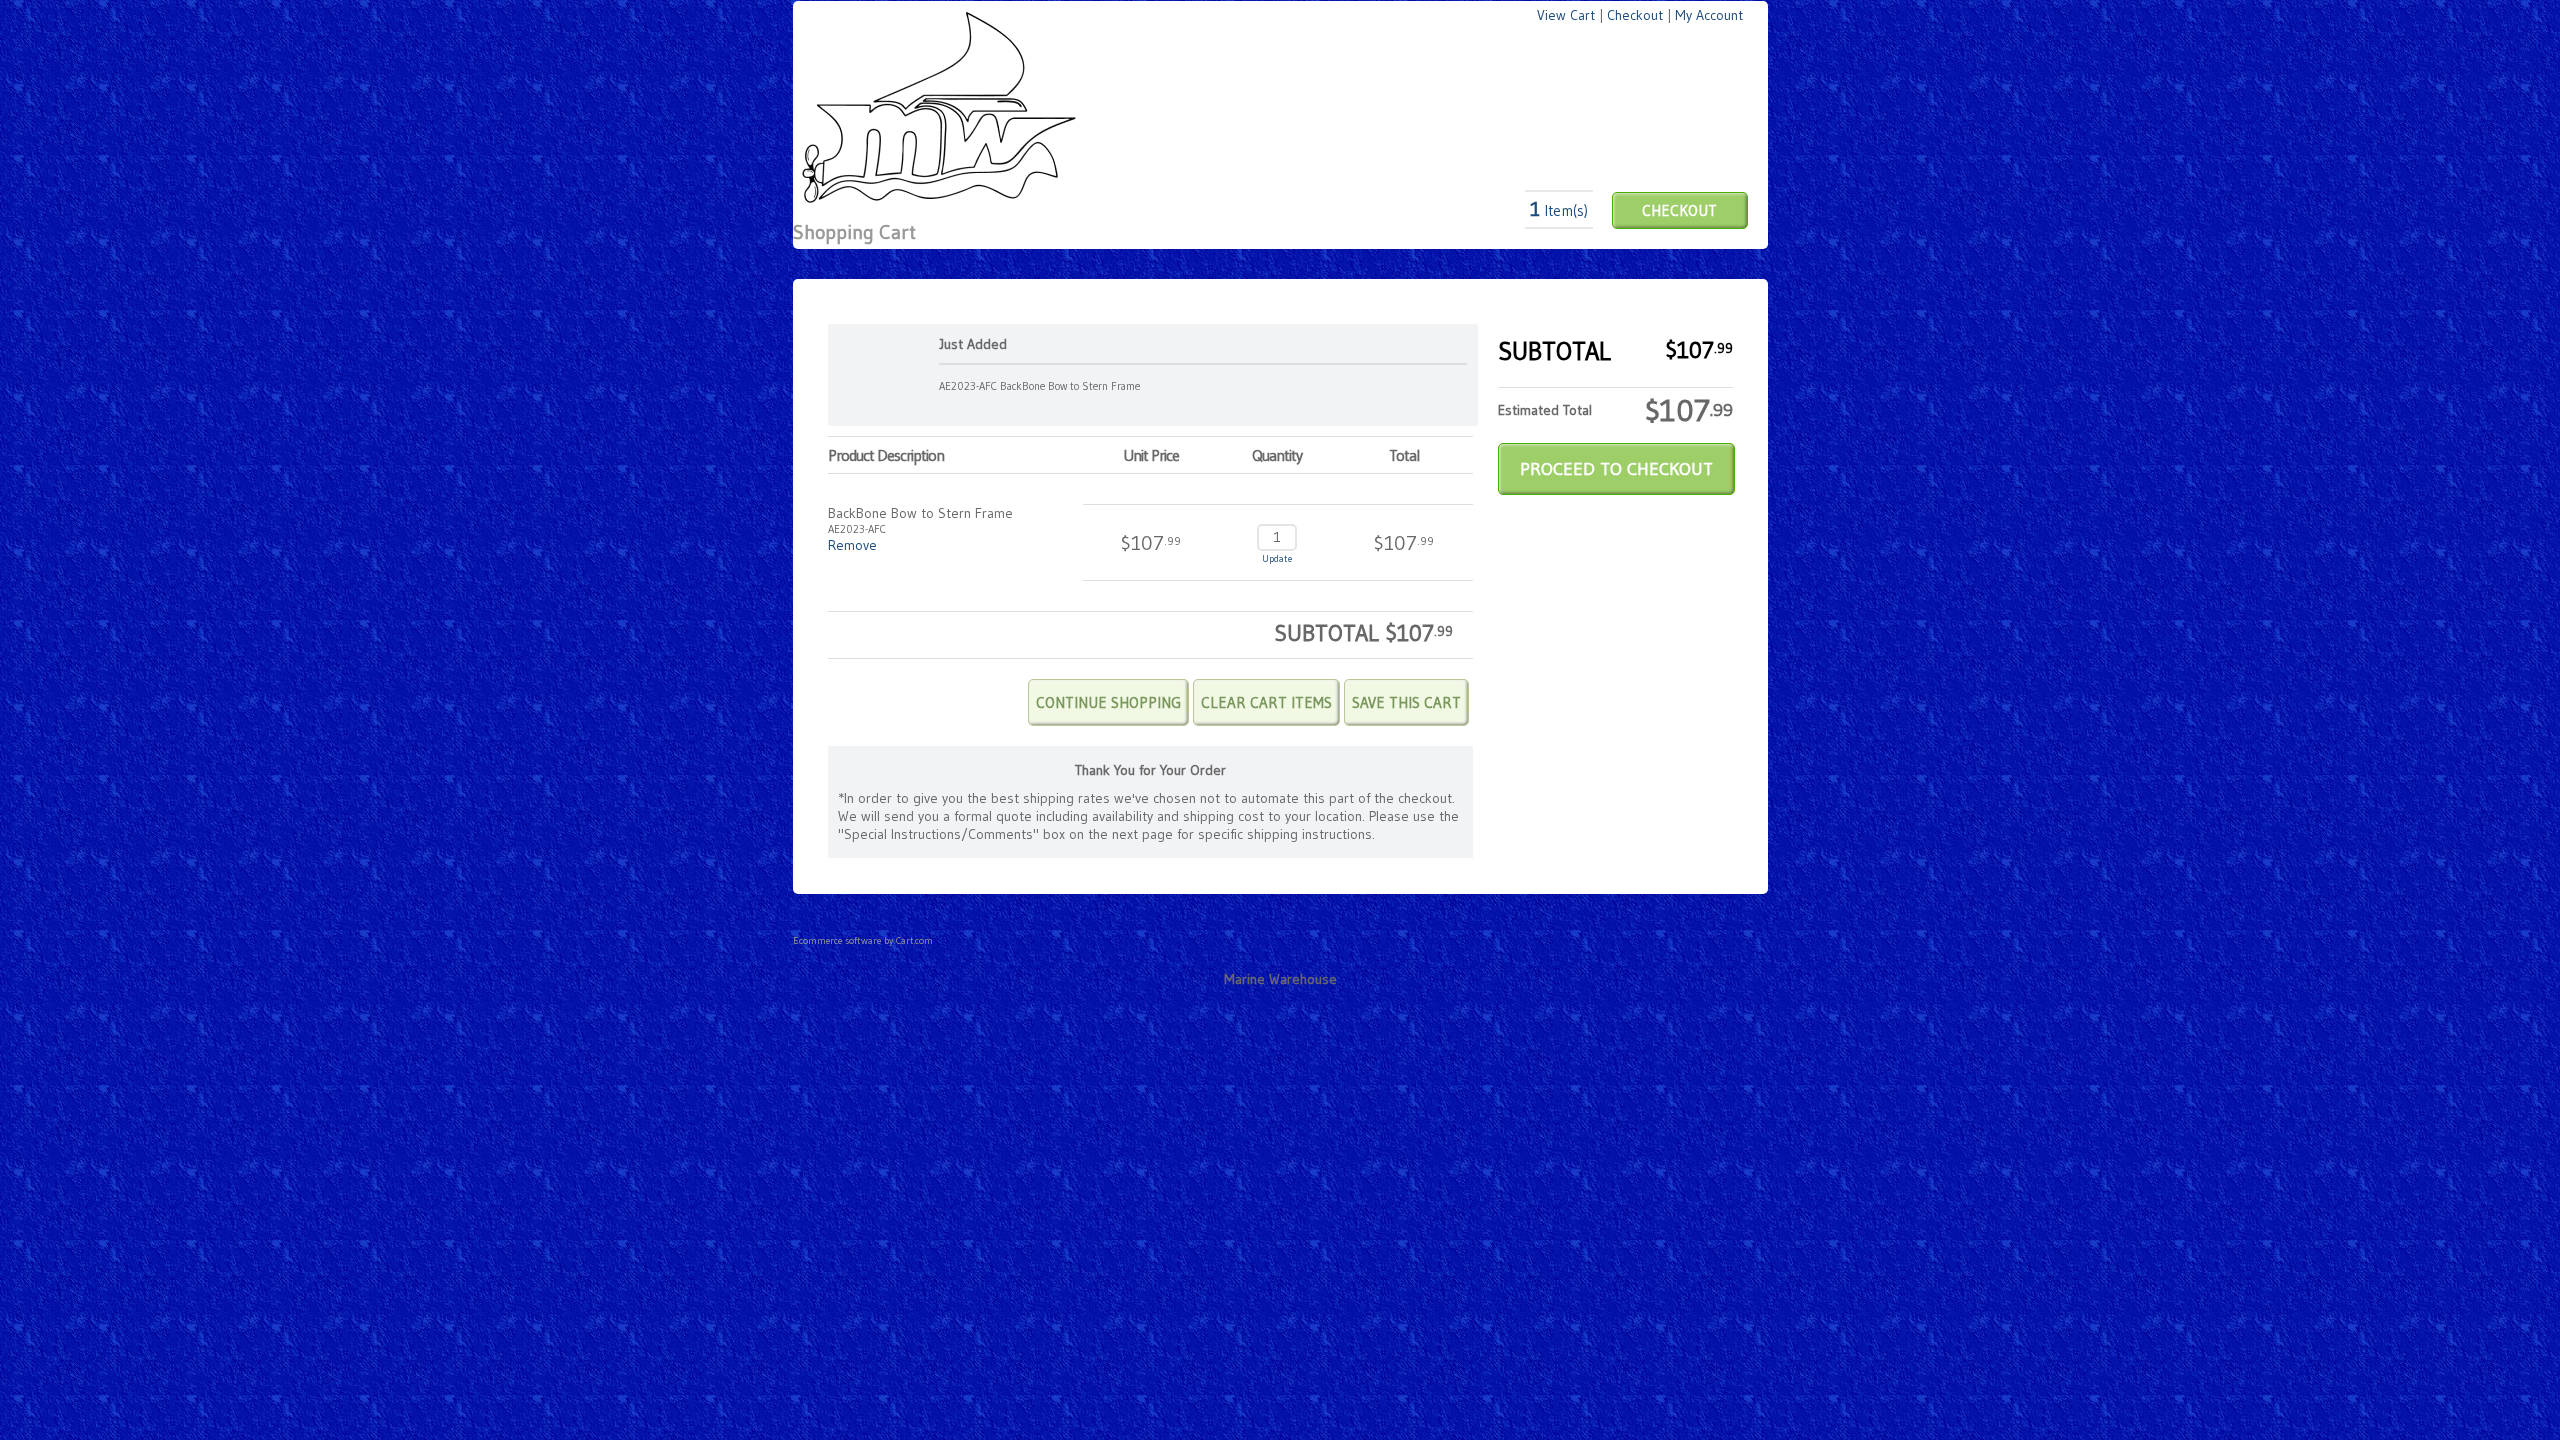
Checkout (1635, 15)
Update (1277, 558)
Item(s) (1559, 210)
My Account (1709, 15)
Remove (852, 545)
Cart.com (914, 940)
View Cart (1566, 15)
